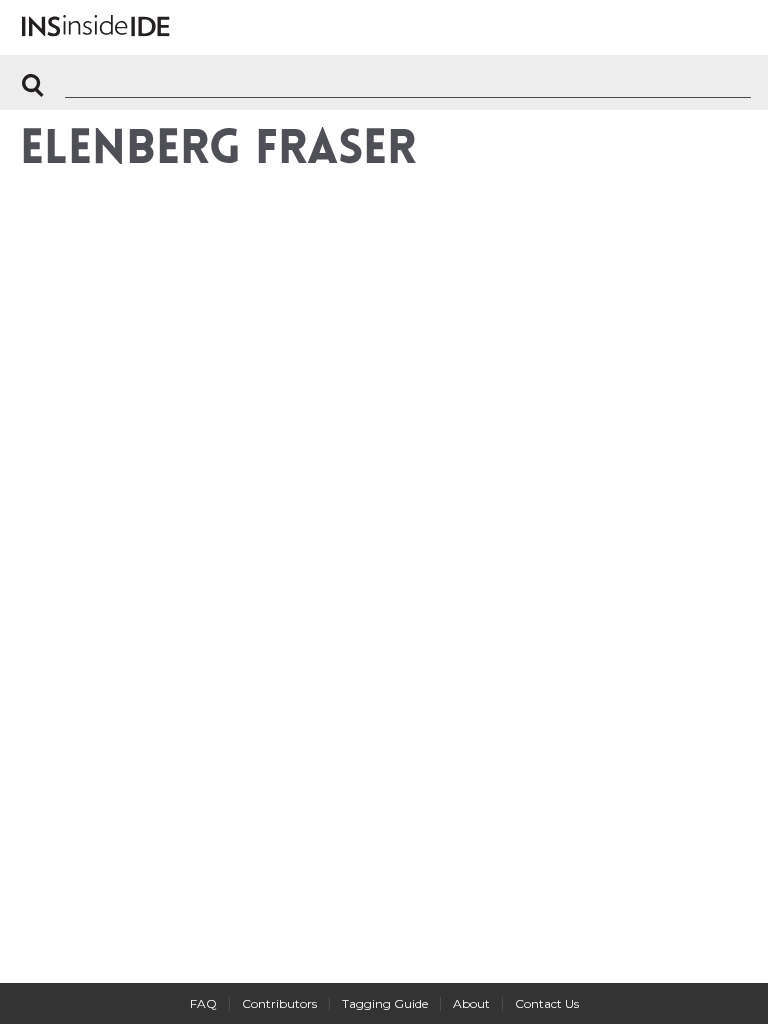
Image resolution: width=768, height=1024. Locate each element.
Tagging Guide (385, 1003)
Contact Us (547, 1003)
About (471, 1003)
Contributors (279, 1003)
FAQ (203, 1003)
